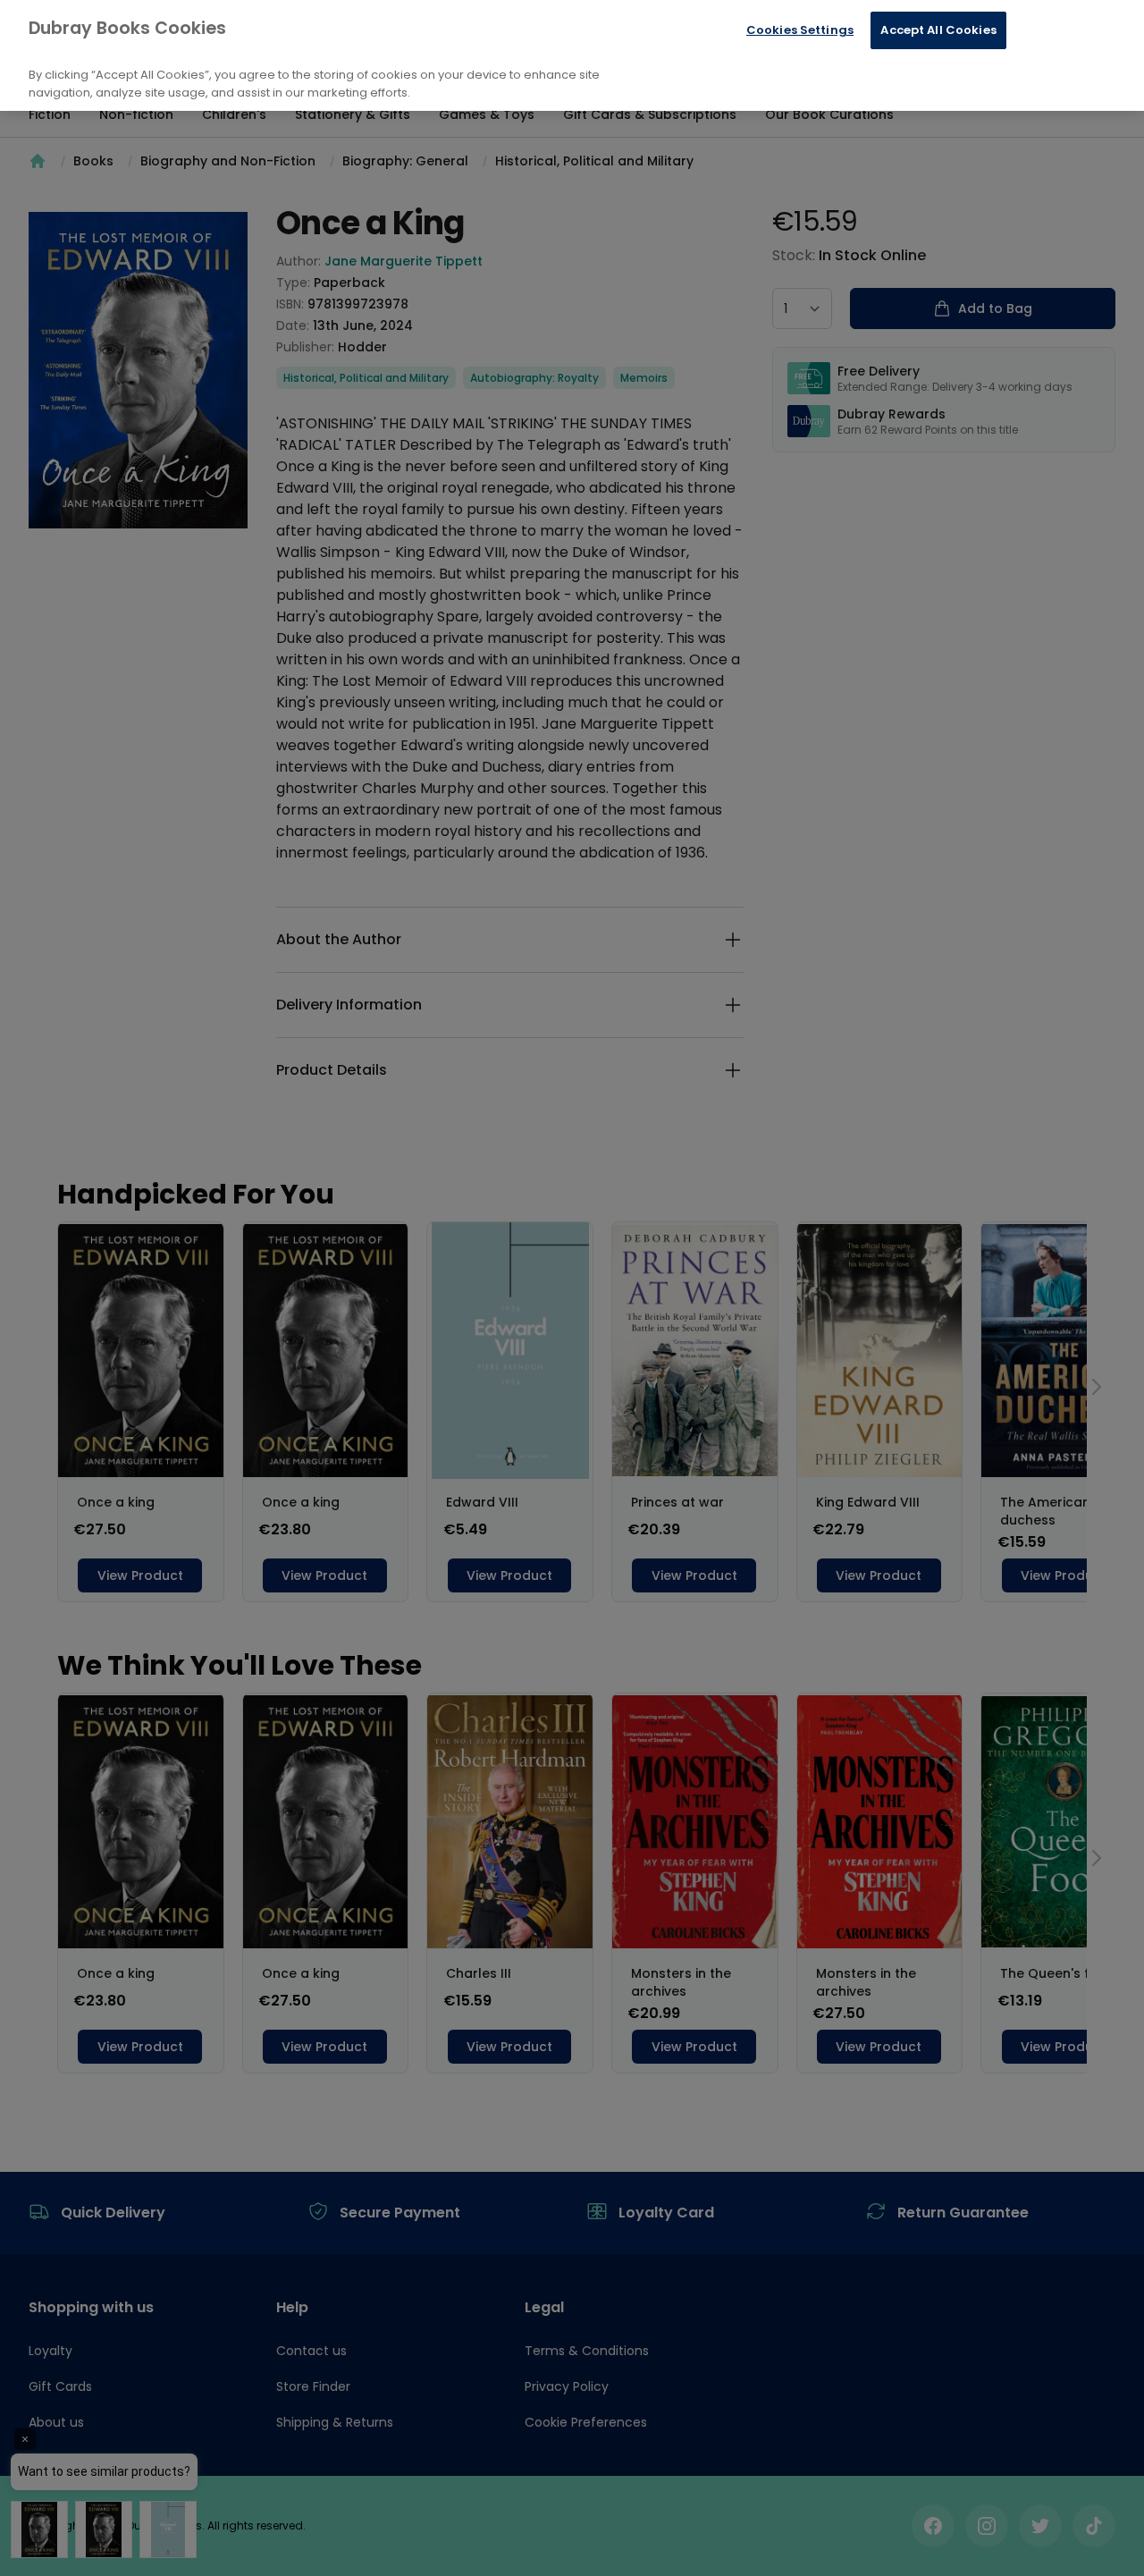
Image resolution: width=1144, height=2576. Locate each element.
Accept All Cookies (938, 30)
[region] (572, 55)
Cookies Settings (800, 30)
